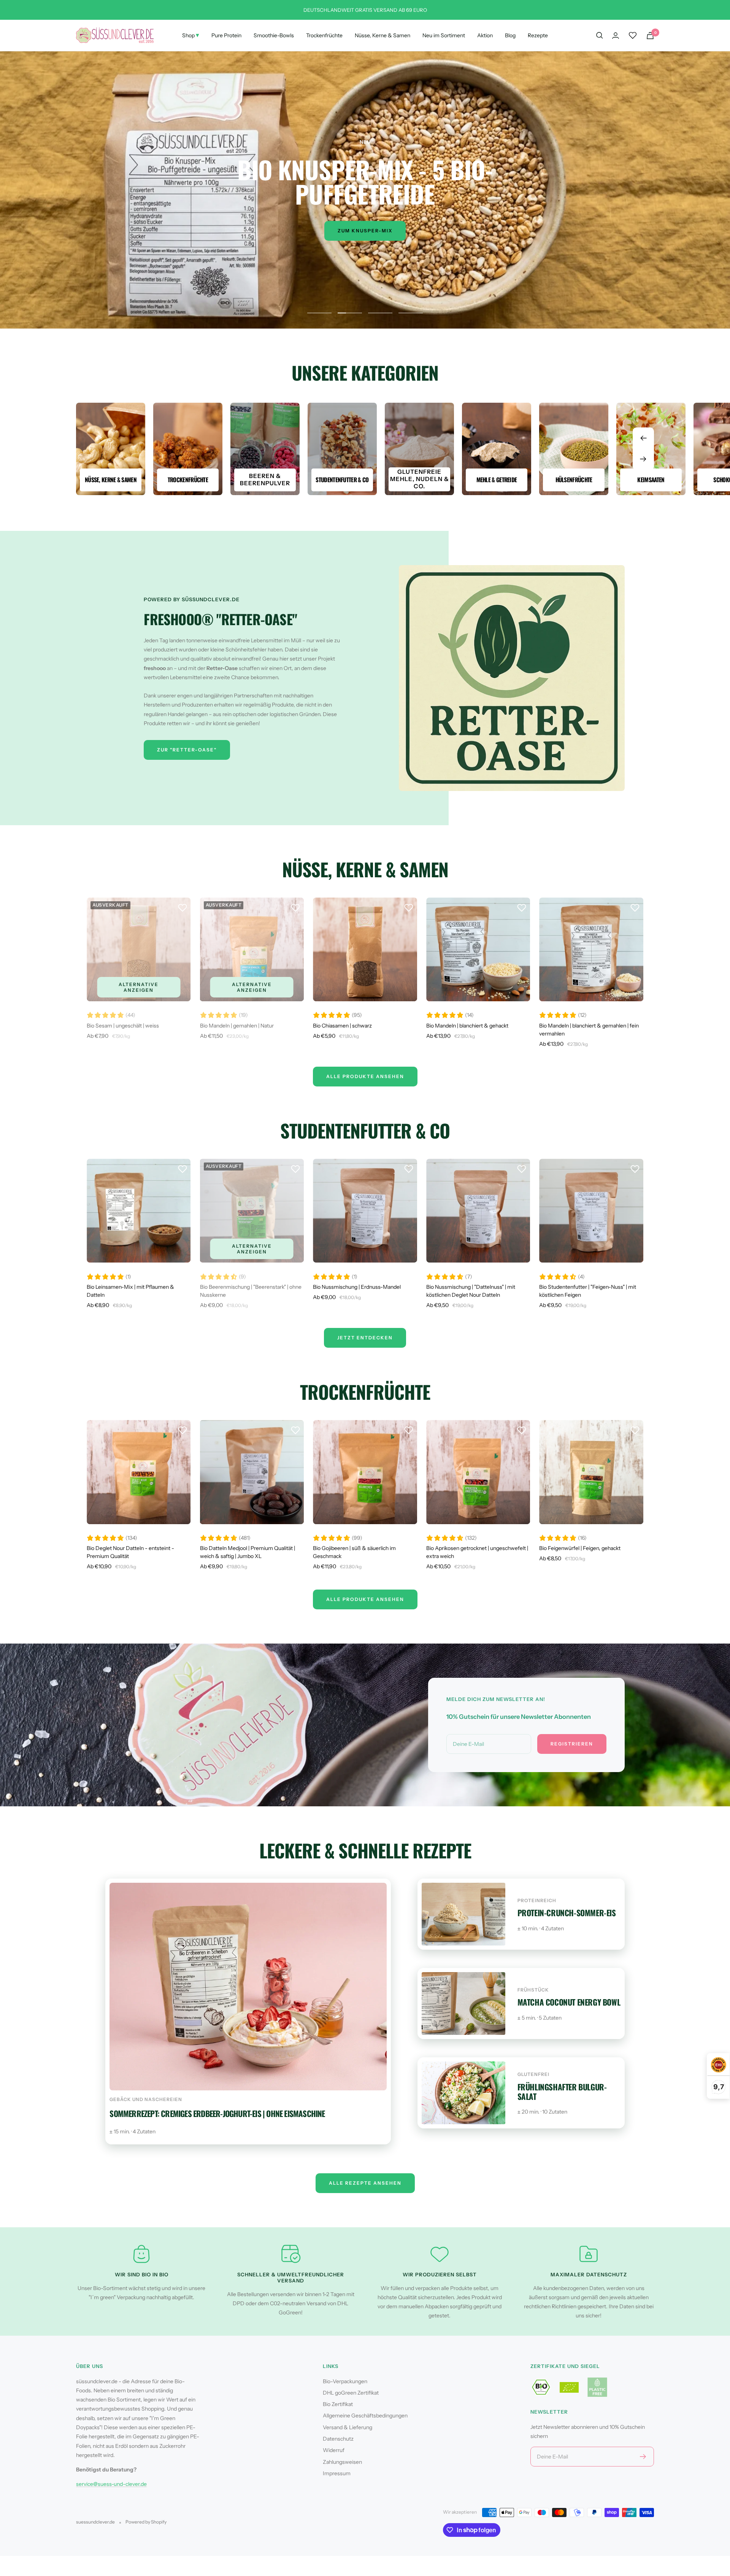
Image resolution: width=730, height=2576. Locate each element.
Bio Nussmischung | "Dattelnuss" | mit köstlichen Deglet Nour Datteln (471, 1291)
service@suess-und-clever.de (111, 2484)
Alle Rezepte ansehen (365, 2183)
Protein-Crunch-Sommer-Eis (567, 1913)
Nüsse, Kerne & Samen (382, 35)
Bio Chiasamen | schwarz (342, 1026)
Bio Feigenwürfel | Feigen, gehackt (580, 1548)
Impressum (337, 2473)
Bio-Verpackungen (345, 2381)
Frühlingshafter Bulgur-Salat (562, 2092)
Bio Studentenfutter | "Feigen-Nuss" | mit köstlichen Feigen (588, 1291)
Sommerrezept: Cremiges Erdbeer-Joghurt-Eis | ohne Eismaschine (217, 2113)
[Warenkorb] (650, 36)
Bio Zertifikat (338, 2404)
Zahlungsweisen (342, 2462)
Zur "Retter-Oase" (187, 750)
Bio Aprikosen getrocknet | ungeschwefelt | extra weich (477, 1552)
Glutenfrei (533, 2074)
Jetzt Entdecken (365, 1338)
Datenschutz (338, 2439)
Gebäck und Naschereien (146, 2099)
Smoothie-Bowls (274, 35)
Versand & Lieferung (348, 2427)
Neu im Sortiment (444, 35)
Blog (510, 35)
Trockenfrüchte (324, 35)
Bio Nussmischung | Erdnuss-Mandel (357, 1287)
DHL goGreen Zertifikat (351, 2393)
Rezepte (538, 35)
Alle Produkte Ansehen (365, 1076)
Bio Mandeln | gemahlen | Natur (237, 1026)
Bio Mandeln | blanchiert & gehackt (467, 1026)
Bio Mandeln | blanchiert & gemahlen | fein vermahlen (589, 1030)
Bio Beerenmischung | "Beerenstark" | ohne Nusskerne (251, 1291)
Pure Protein (226, 35)
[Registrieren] (643, 2457)
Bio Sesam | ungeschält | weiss (123, 1026)
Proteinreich (537, 1900)
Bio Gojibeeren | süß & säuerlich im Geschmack (354, 1552)
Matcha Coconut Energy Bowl (569, 2002)
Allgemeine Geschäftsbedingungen (365, 2416)
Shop (191, 35)
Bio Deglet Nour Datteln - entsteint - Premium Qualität (130, 1552)
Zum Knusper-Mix (365, 231)
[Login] (616, 36)
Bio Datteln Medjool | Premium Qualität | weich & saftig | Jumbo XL (248, 1552)
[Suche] (600, 35)
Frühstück (533, 1990)
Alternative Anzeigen (139, 987)
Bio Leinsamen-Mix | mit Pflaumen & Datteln (130, 1291)
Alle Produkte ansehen (365, 1599)
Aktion (485, 35)
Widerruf (334, 2450)
